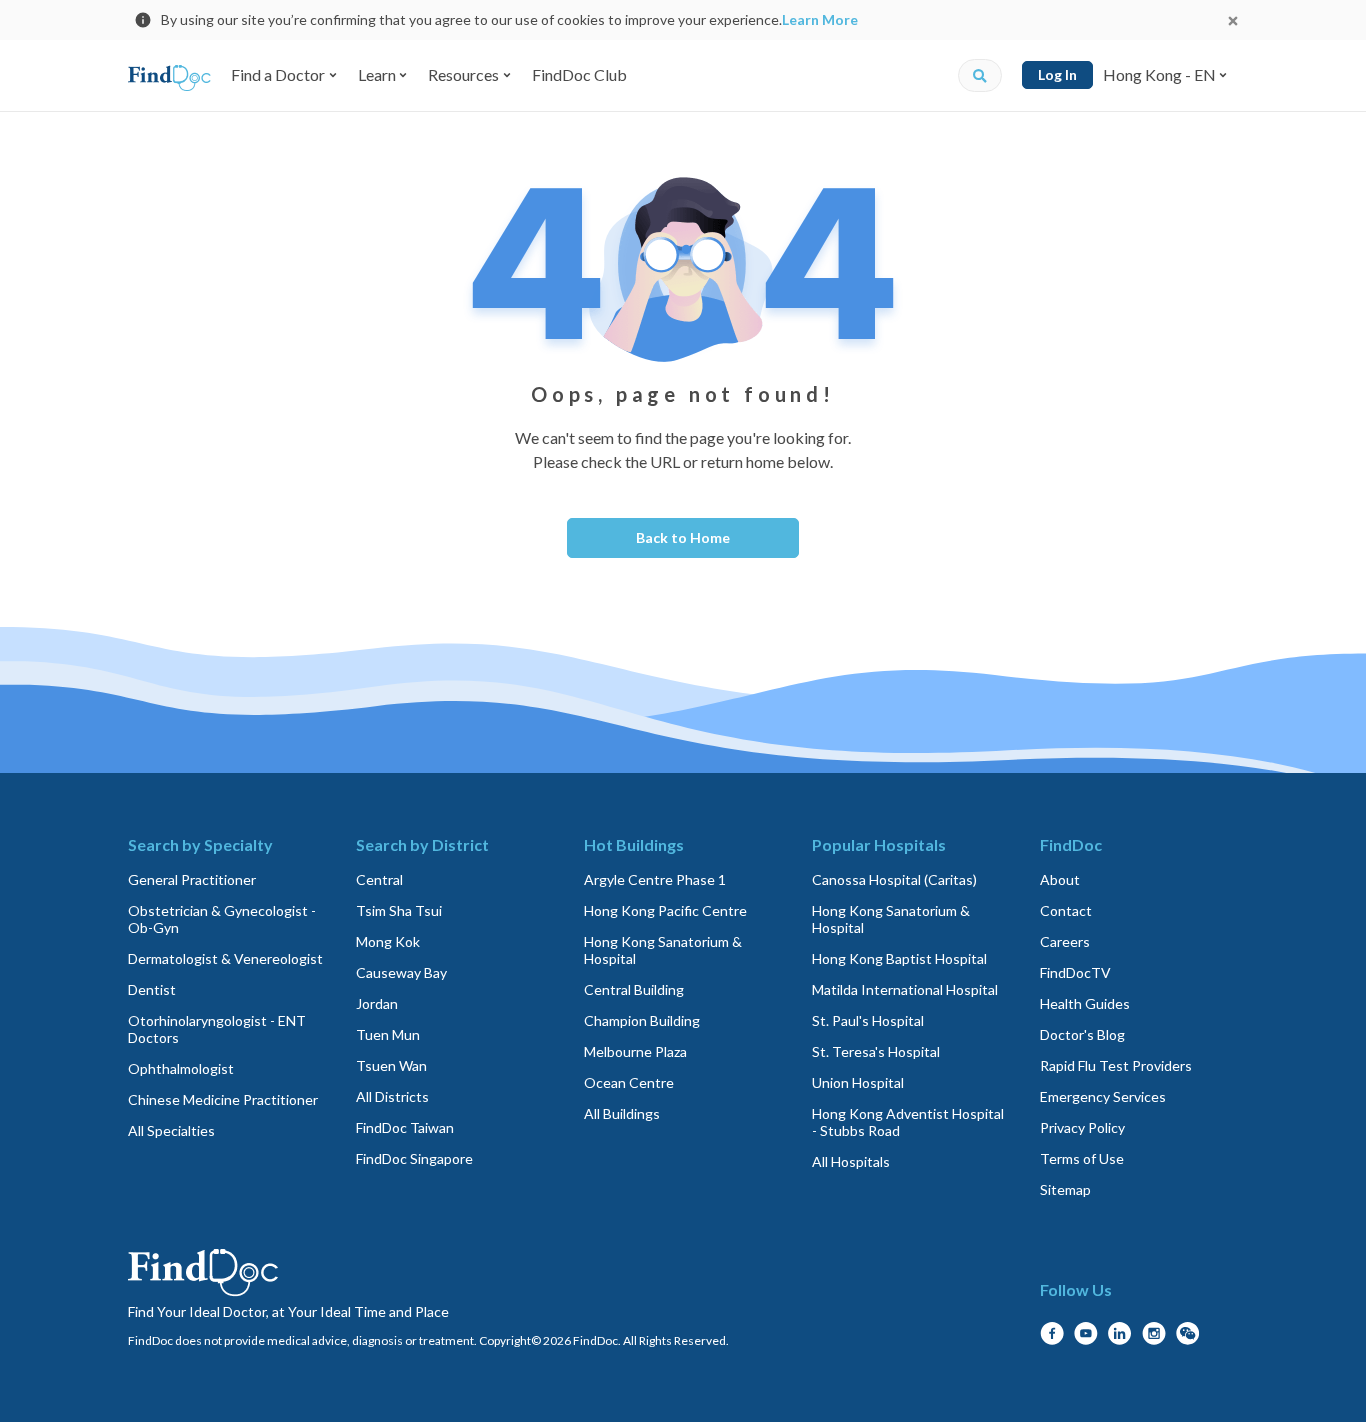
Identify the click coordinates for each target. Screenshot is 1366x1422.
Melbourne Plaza (635, 1051)
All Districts (392, 1096)
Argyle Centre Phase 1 (655, 879)
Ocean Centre (629, 1082)
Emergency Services (1103, 1096)
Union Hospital (858, 1082)
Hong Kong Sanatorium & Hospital (663, 950)
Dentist (152, 989)
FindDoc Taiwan (405, 1127)
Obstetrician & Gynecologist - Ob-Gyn (222, 919)
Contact (1066, 910)
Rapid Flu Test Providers (1116, 1065)
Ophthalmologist (181, 1068)
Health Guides (1085, 1003)
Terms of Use (1082, 1158)
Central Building (634, 989)
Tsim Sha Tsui (399, 910)
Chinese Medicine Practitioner (223, 1099)
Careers (1065, 941)
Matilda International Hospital (905, 989)
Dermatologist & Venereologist (225, 958)
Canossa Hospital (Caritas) (894, 879)
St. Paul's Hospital (868, 1020)
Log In (1057, 74)
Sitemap (1065, 1189)
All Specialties (171, 1130)
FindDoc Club (579, 74)
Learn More (820, 19)
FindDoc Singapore (414, 1158)
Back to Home (683, 537)
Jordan (377, 1003)
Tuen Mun (388, 1034)
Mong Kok (388, 941)
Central (379, 879)
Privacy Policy (1082, 1127)
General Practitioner (192, 879)
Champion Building (642, 1020)
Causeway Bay (401, 972)
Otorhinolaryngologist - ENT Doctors (217, 1029)
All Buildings (622, 1113)
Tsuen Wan (391, 1065)
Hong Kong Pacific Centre (665, 910)
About (1060, 879)
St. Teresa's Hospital (876, 1051)
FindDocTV (1075, 972)
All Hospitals (851, 1161)
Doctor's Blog (1082, 1034)
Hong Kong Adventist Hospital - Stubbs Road (908, 1122)
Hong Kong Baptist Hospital (899, 958)
